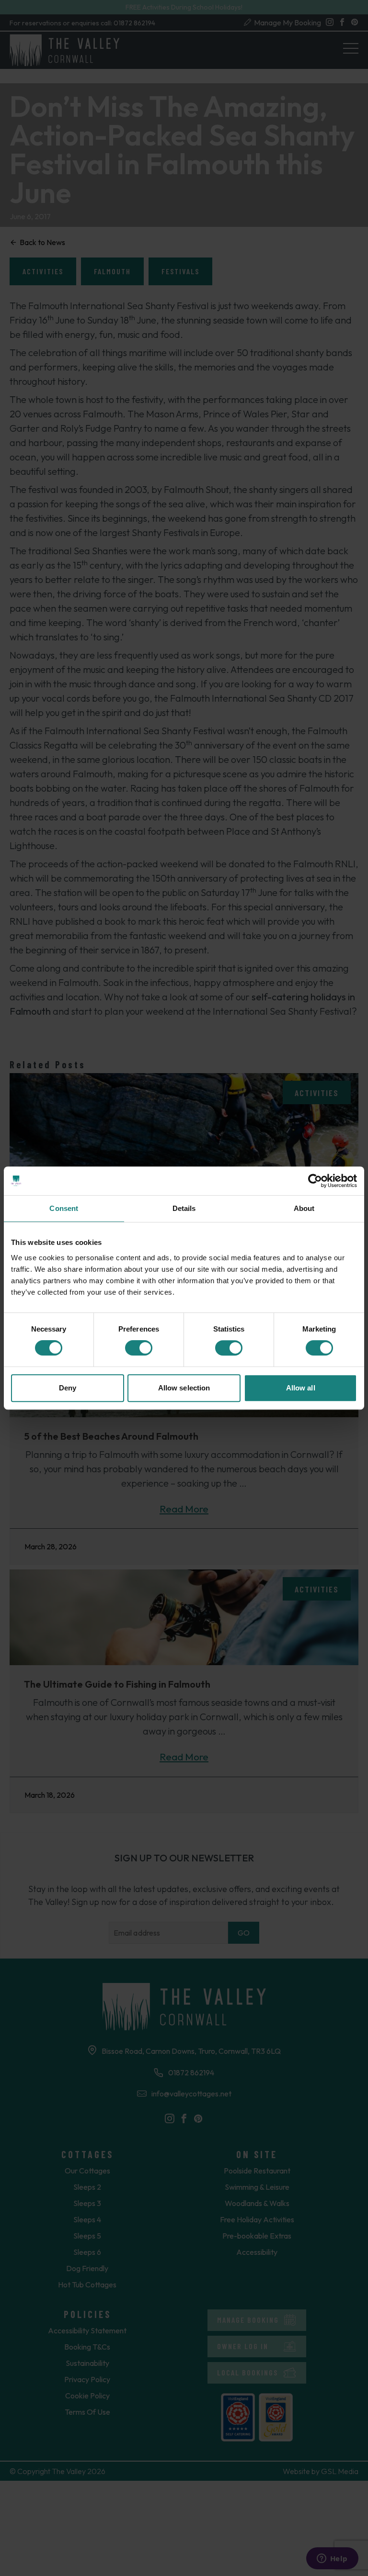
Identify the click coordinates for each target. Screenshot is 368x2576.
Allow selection (184, 1388)
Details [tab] (184, 1208)
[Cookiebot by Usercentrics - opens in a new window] (315, 1181)
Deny (68, 1388)
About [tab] (304, 1208)
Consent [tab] (64, 1208)
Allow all (301, 1388)
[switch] (139, 1348)
